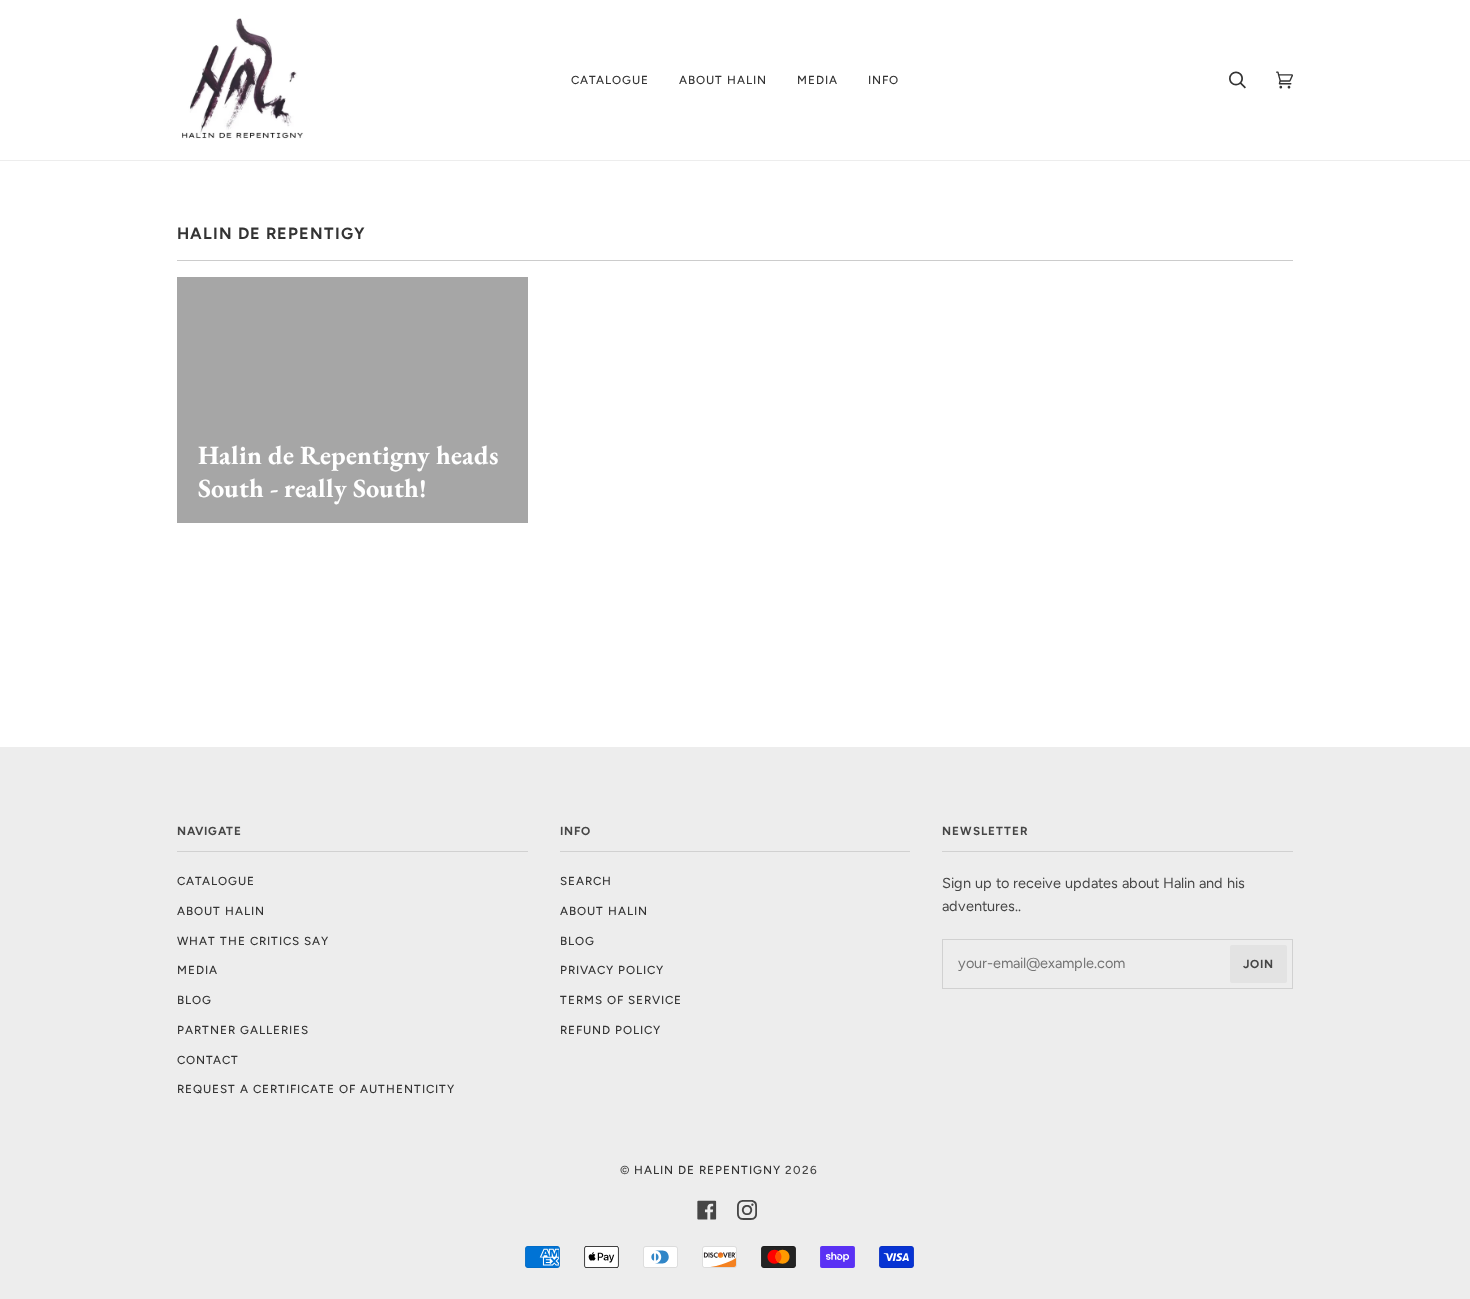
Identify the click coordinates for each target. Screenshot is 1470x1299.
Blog (194, 1000)
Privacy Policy (612, 970)
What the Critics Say (253, 941)
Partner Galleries (243, 1030)
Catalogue (216, 881)
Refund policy (610, 1030)
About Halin (221, 911)
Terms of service (621, 1000)
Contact (208, 1060)
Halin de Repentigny (707, 1170)
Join (1258, 964)
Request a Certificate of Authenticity (316, 1089)
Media (197, 970)
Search (586, 881)
